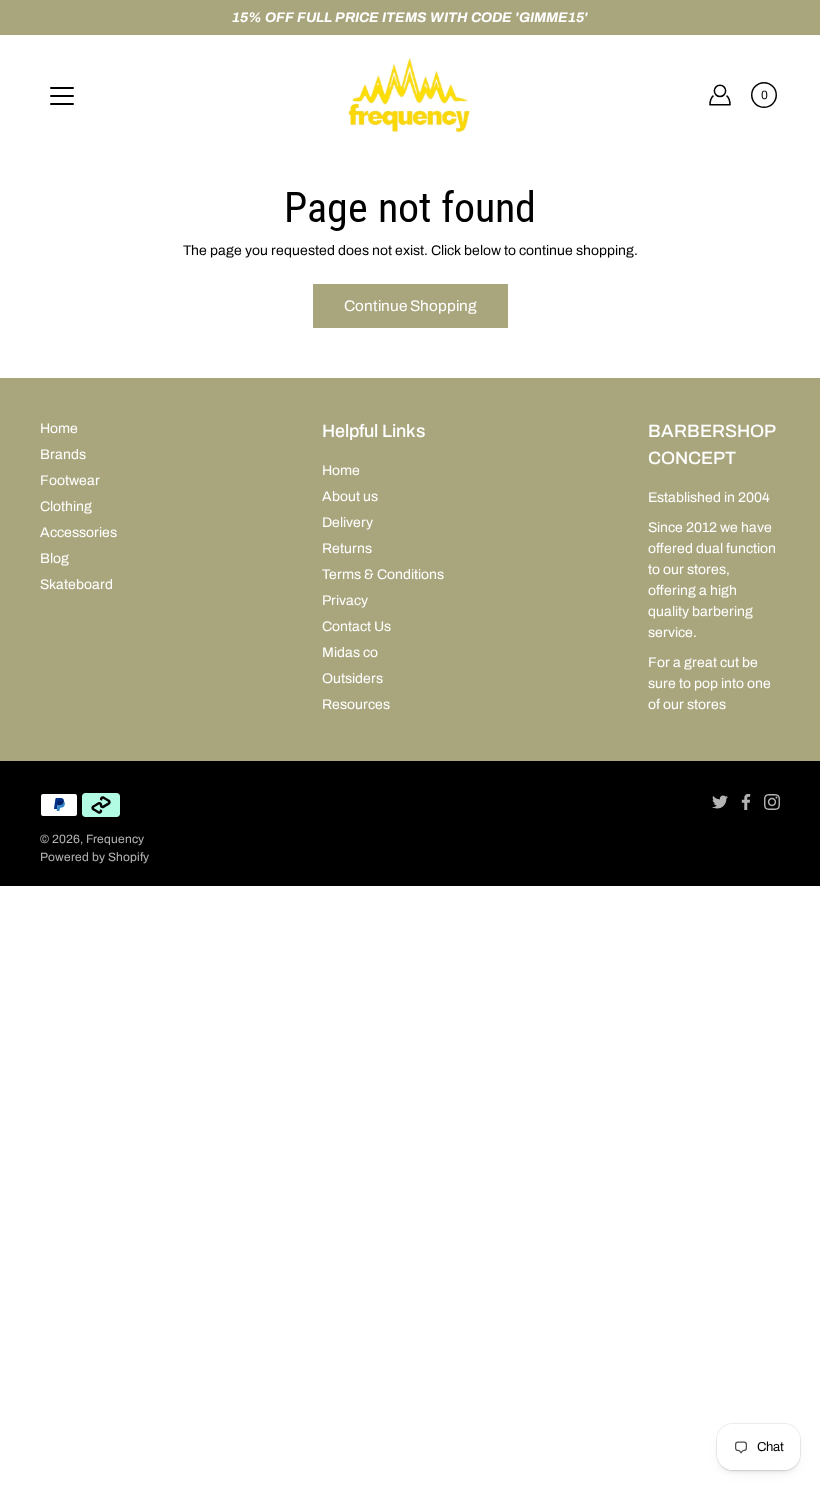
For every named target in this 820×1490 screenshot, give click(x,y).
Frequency (115, 839)
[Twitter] (720, 802)
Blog (54, 558)
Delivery (347, 522)
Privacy (345, 600)
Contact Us (356, 626)
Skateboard (76, 584)
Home (59, 428)
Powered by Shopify (94, 857)
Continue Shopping (410, 305)
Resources (356, 704)
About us (350, 496)
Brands (63, 454)
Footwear (70, 480)
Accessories (78, 532)
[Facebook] (746, 802)
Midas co (350, 652)
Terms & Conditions (383, 574)
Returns (347, 548)
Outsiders (352, 678)
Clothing (66, 506)
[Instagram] (772, 802)
